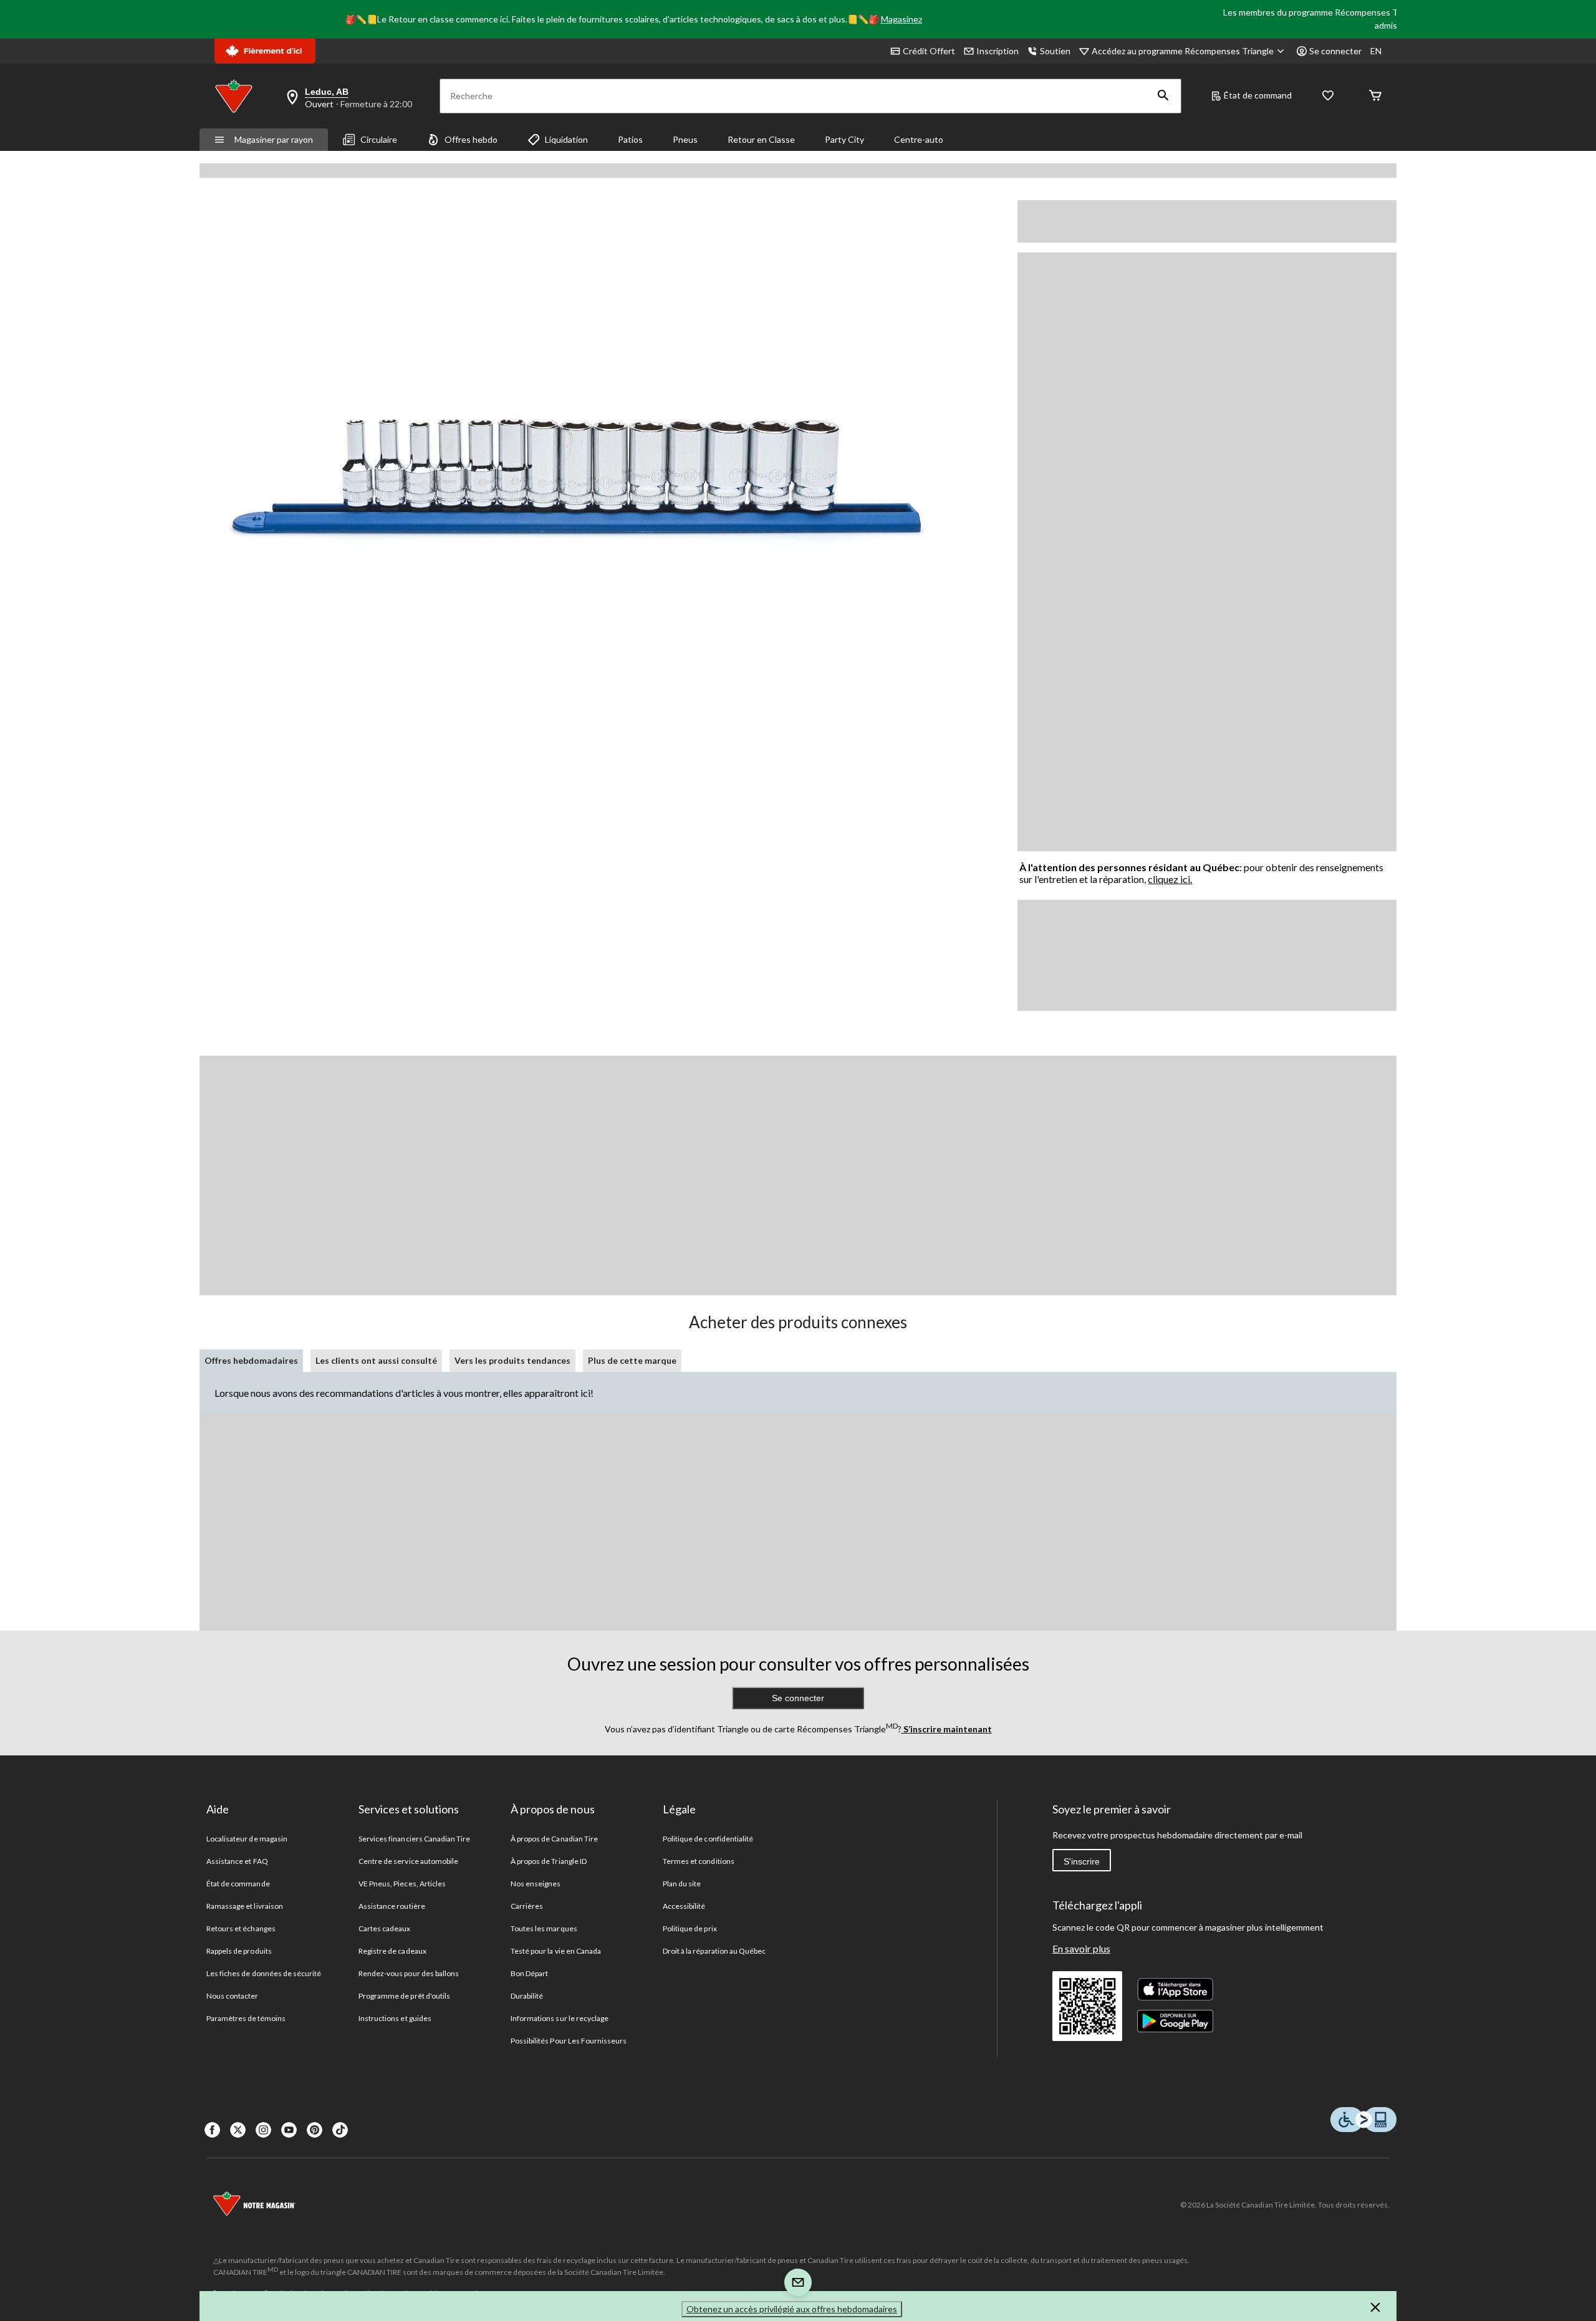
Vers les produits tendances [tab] (512, 1360)
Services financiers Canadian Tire (414, 1839)
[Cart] (1375, 96)
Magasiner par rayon (274, 139)
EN (1376, 51)
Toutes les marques (544, 1928)
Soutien (1055, 51)
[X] (238, 2130)
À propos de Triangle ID (549, 1861)
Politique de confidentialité (708, 1839)
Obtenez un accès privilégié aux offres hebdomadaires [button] (792, 2309)
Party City (844, 139)
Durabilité (527, 1996)
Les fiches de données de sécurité (264, 1973)
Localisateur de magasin (247, 1839)
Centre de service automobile (408, 1861)
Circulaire (379, 139)
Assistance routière (392, 1906)
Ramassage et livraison (245, 1906)
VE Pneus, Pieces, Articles (402, 1884)
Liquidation (566, 139)
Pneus (685, 139)
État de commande (238, 1884)
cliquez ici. (1170, 879)
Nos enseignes (536, 1884)
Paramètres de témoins (246, 2018)
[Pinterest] (315, 2130)
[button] (1163, 96)
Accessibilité (684, 1906)
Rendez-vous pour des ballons (409, 1973)
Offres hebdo (471, 139)
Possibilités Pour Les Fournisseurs (569, 2041)
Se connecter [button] (1335, 51)
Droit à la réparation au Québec (714, 1951)
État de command (1258, 95)
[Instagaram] (263, 2130)
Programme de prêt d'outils (404, 1996)
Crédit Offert (929, 51)
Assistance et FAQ (237, 1861)
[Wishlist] (1328, 96)
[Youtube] (289, 2130)
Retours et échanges (241, 1928)
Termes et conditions (699, 1861)
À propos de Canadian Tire (554, 1839)
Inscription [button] (997, 51)
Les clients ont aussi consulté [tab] (376, 1360)
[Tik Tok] (340, 2130)
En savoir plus (1081, 1948)
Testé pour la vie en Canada (556, 1951)
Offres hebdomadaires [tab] (251, 1360)
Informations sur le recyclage (560, 2018)
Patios (630, 139)
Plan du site (682, 1884)
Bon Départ (529, 1973)
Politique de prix (690, 1928)
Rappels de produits (239, 1951)
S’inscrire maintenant (947, 1729)
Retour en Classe (761, 139)
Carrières (527, 1906)
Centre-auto (919, 139)
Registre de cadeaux (392, 1951)
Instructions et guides (395, 2018)
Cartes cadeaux (385, 1928)
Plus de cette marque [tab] (632, 1360)
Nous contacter (233, 1996)
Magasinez (901, 19)
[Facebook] (212, 2130)
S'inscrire (1082, 1861)
